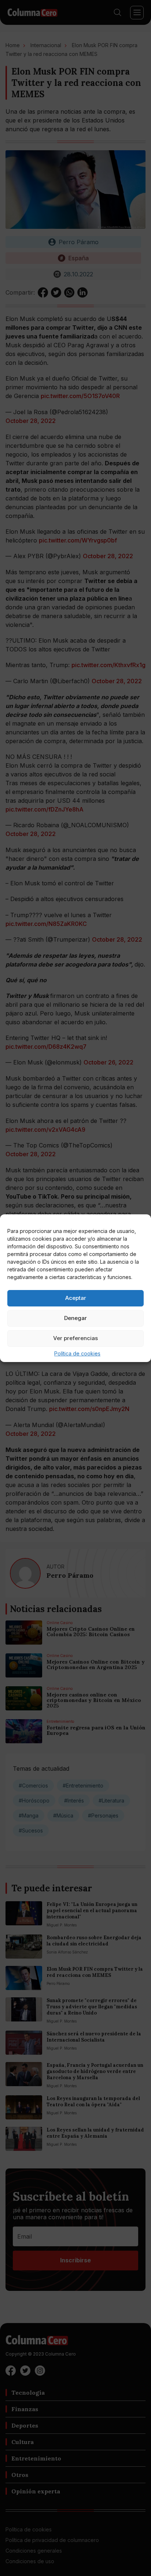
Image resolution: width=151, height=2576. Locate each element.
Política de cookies (77, 1353)
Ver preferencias (75, 1338)
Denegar (75, 1318)
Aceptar (76, 1298)
